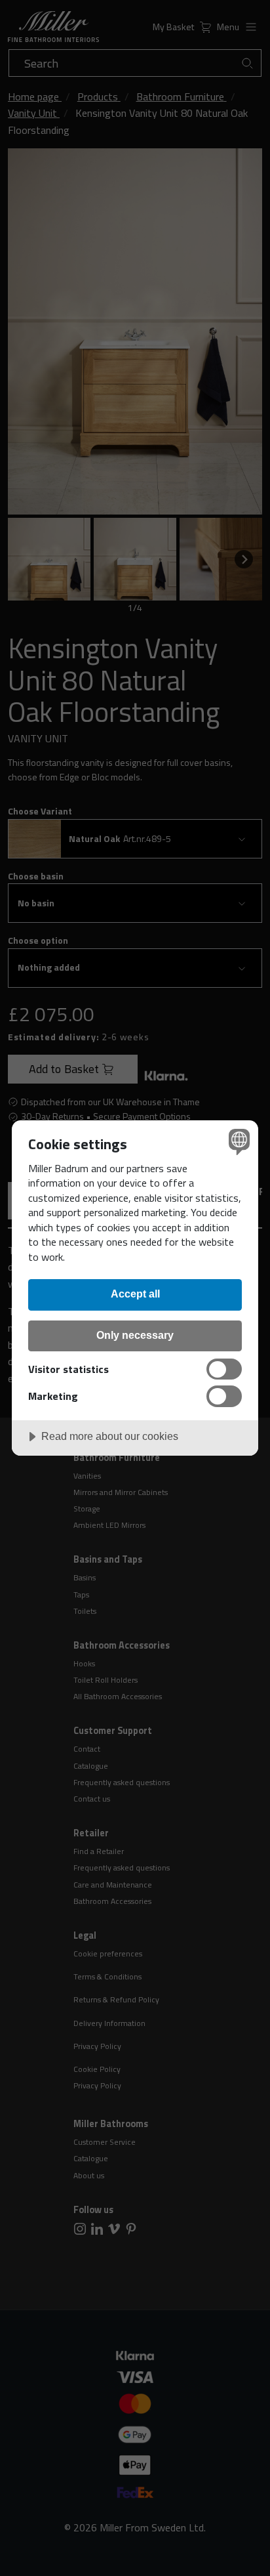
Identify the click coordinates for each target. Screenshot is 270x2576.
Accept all (135, 1294)
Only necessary (135, 1335)
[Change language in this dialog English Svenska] (238, 1141)
